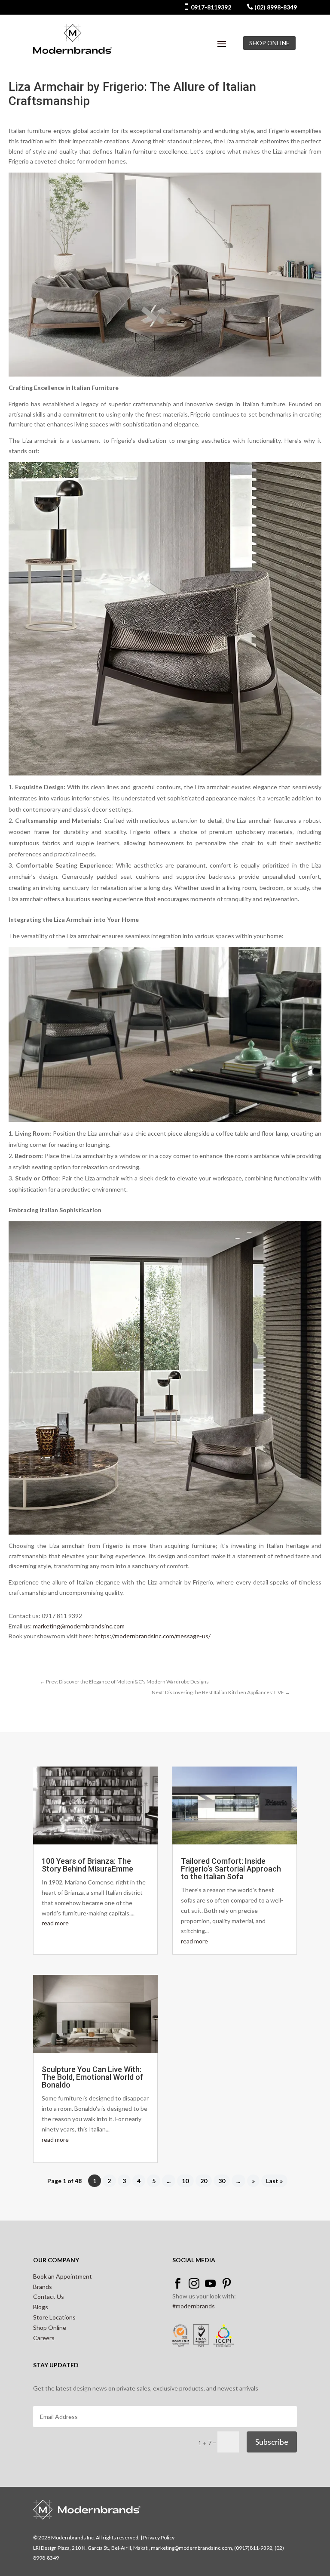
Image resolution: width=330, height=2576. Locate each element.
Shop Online (50, 2327)
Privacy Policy (159, 2537)
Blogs (41, 2307)
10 (185, 2181)
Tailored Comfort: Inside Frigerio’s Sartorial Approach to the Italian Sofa (231, 1869)
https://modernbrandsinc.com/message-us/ (153, 1636)
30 (222, 2181)
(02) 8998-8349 (275, 7)
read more (55, 1923)
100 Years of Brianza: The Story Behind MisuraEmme (87, 1865)
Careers (44, 2338)
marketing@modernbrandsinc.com (79, 1626)
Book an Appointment (63, 2276)
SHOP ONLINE (269, 43)
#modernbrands (194, 2306)
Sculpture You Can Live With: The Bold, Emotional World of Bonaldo (92, 2077)
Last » (274, 2181)
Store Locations (54, 2317)
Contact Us (49, 2296)
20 (204, 2181)
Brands (43, 2287)
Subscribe (272, 2442)
